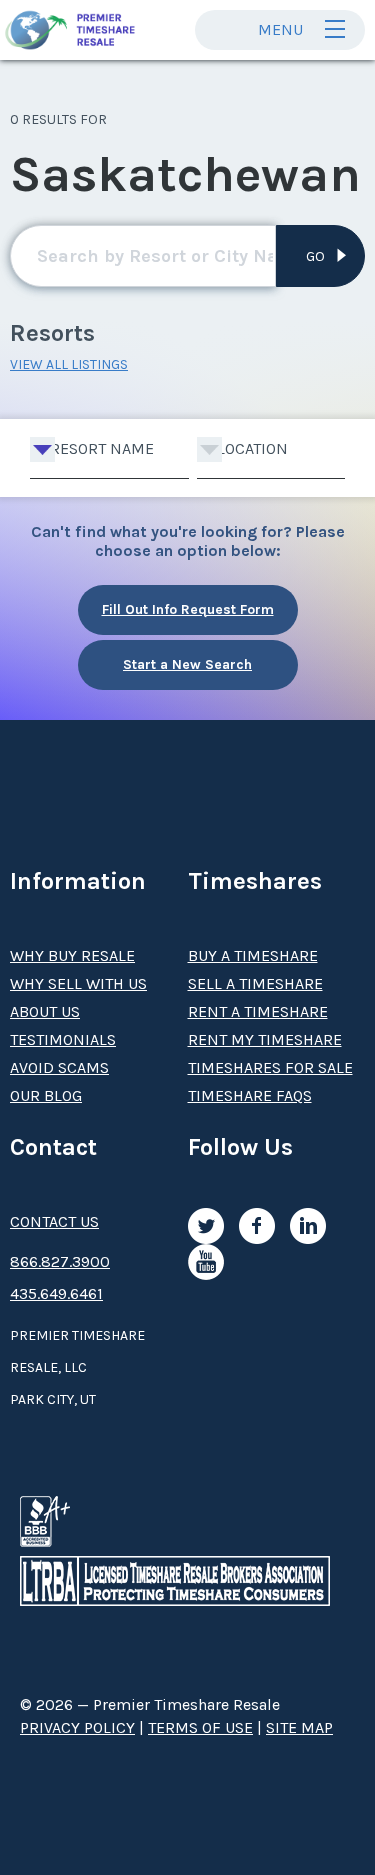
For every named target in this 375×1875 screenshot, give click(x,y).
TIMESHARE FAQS (250, 1095)
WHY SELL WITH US (78, 983)
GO (315, 256)
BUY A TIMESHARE (253, 955)
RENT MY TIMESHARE (265, 1039)
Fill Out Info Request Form (188, 609)
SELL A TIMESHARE (255, 983)
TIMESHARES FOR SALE (270, 1067)
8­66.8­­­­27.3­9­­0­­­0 (60, 1261)
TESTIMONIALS (63, 1039)
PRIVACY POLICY (77, 1727)
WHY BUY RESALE (72, 955)
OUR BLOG (46, 1095)
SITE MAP (299, 1727)
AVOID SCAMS (59, 1067)
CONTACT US (54, 1221)
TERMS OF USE (200, 1727)
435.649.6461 (56, 1293)
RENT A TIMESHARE (258, 1011)
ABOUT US (45, 1011)
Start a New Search (187, 664)
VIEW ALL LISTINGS (69, 364)
